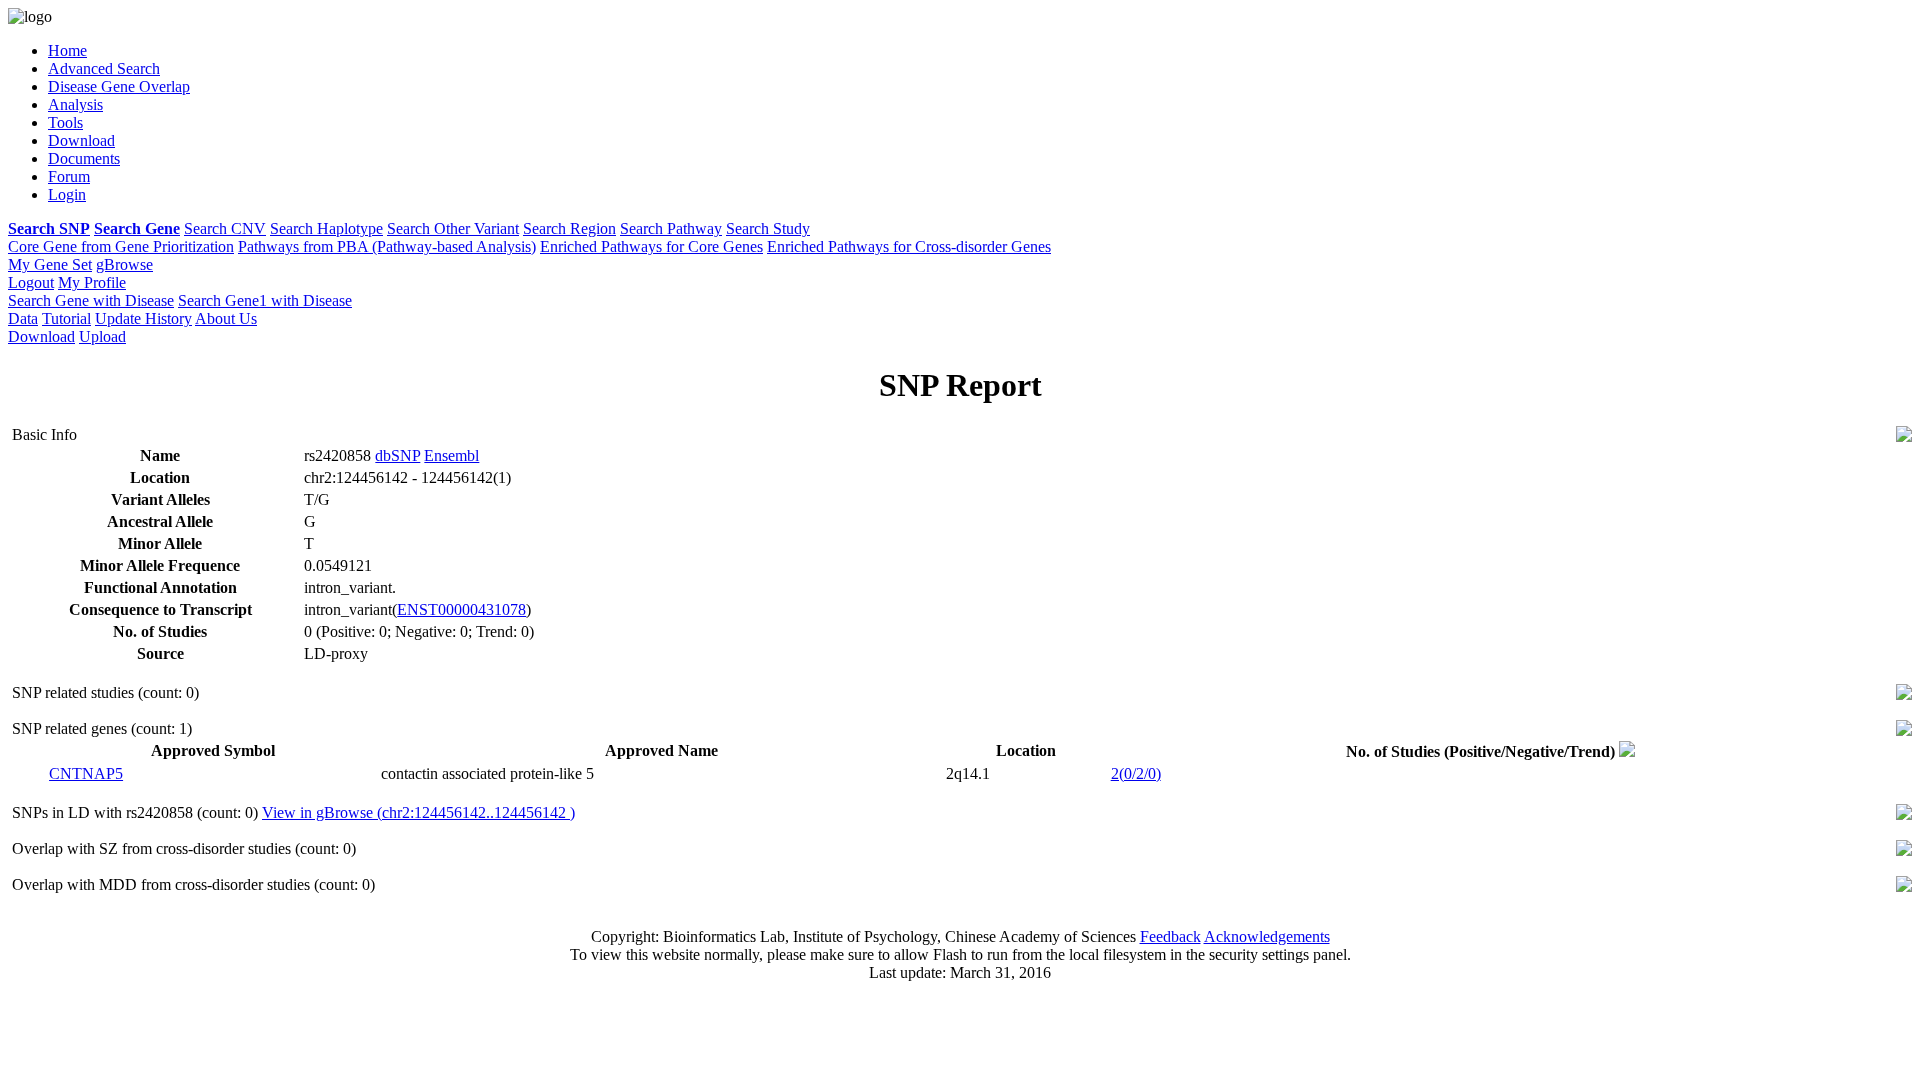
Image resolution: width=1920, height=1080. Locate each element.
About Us (226, 318)
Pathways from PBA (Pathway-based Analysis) (387, 246)
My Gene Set (50, 264)
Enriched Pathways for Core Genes (651, 246)
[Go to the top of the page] (1904, 436)
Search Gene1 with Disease (265, 300)
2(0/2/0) (1136, 773)
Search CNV (225, 228)
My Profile (92, 282)
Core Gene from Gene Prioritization (121, 246)
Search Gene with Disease (91, 300)
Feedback (1170, 936)
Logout (31, 282)
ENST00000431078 (461, 609)
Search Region (569, 228)
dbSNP (397, 455)
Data (23, 318)
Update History (143, 318)
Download (41, 336)
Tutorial (66, 318)
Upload (102, 336)
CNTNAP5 (86, 773)
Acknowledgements (1267, 936)
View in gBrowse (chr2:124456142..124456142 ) (418, 812)
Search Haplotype (326, 228)
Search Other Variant (453, 228)
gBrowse (124, 264)
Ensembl (451, 455)
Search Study (768, 228)
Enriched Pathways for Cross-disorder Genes (909, 246)
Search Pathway (671, 228)
